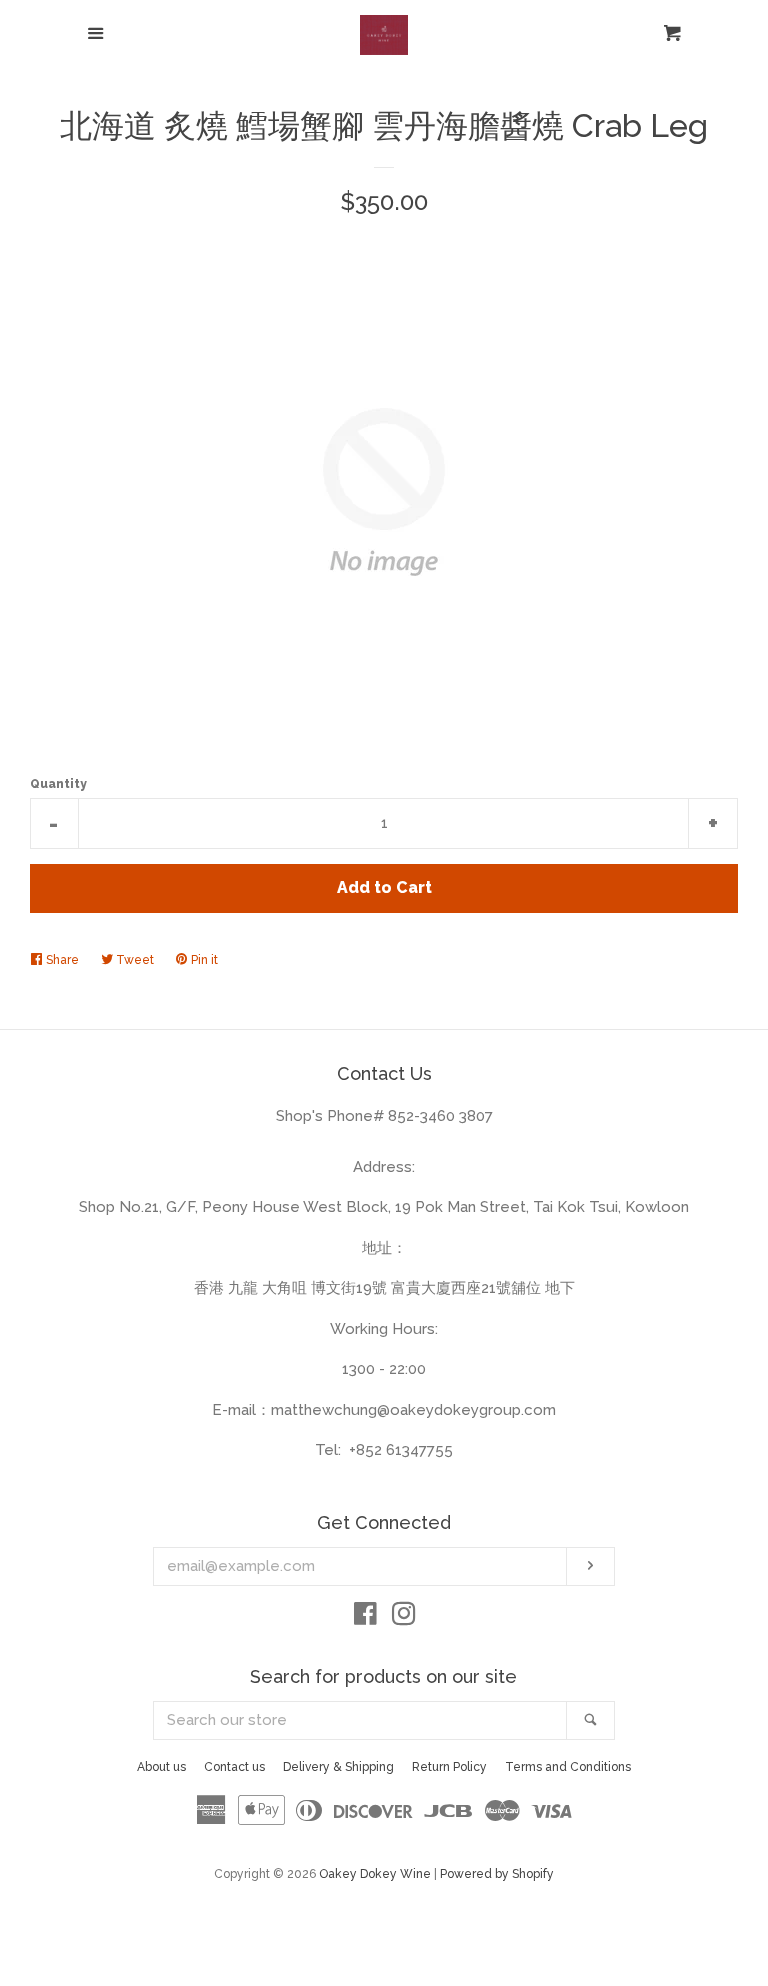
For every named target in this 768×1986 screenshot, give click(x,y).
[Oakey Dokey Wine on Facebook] (365, 1618)
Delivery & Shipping (338, 1767)
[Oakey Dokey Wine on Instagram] (404, 1618)
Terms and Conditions (568, 1767)
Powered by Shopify (497, 1874)
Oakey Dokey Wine (375, 1874)
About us (161, 1767)
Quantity (58, 784)
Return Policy (449, 1767)
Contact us (234, 1767)
